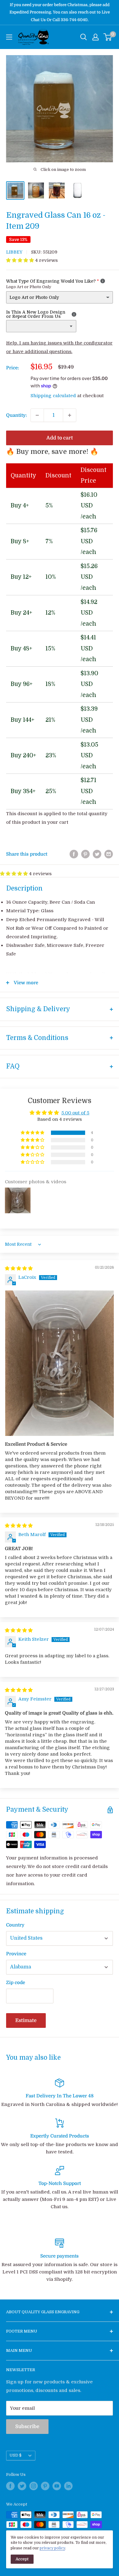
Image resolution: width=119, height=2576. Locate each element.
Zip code (16, 1983)
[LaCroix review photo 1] (60, 1363)
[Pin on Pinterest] (85, 854)
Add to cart (60, 438)
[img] (19, 1268)
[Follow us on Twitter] (22, 2486)
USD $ (16, 2455)
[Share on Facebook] (74, 854)
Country (15, 1925)
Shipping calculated (53, 396)
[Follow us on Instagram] (34, 2486)
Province (16, 1954)
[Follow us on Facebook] (10, 2486)
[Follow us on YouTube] (57, 2486)
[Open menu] (9, 37)
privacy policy (52, 2548)
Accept (22, 2559)
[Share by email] (109, 854)
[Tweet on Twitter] (97, 854)
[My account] (96, 37)
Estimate (26, 2021)
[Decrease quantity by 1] (37, 415)
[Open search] (84, 37)
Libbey (14, 252)
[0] (108, 37)
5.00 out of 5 (75, 1113)
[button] (21, 260)
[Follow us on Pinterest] (45, 2486)
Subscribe (27, 2427)
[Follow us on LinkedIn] (68, 2486)
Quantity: (16, 415)
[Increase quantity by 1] (70, 415)
